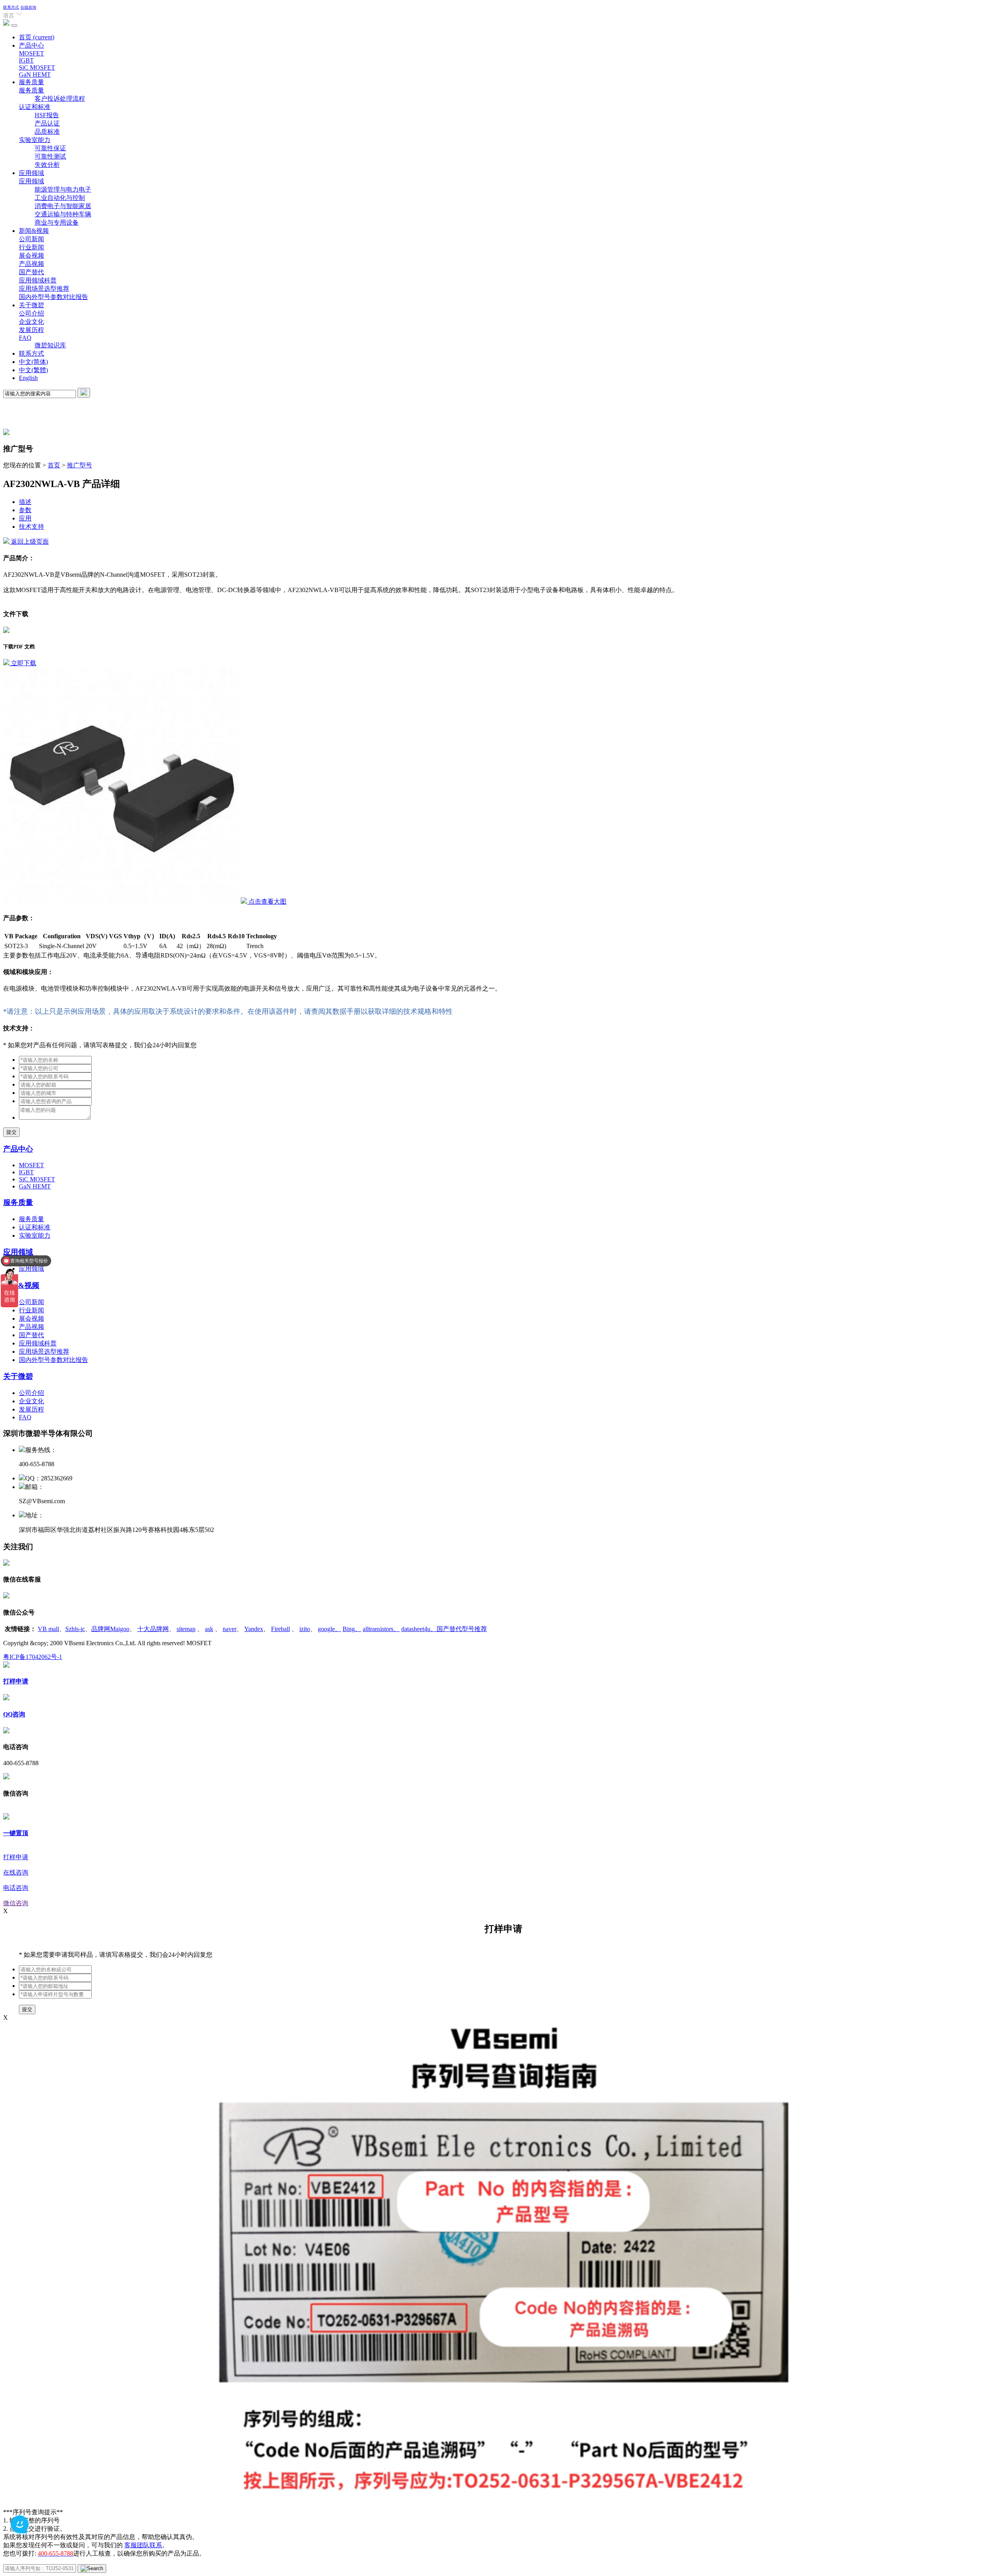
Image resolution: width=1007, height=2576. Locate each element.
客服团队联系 (143, 2545)
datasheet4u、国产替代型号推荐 (444, 1629)
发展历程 (31, 330)
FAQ (25, 338)
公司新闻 (31, 239)
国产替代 (31, 272)
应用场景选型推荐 (44, 289)
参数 (25, 510)
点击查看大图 (267, 901)
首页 (37, 37)
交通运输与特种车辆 (63, 214)
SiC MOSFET (37, 67)
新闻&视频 (34, 231)
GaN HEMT (35, 75)
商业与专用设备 (57, 222)
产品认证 (47, 123)
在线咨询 (28, 7)
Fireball (280, 1629)
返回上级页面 (29, 542)
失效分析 (47, 165)
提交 (11, 1132)
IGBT (26, 60)
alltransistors (381, 1629)
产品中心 (31, 45)
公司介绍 (31, 313)
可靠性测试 (50, 156)
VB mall (48, 1629)
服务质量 (31, 82)
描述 (25, 502)
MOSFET (31, 53)
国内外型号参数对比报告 (53, 297)
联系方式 (11, 7)
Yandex (254, 1629)
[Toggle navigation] (14, 26)
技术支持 (31, 527)
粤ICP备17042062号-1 (33, 1657)
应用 (25, 518)
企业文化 (31, 322)
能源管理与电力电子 (63, 189)
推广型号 (79, 465)
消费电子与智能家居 (63, 206)
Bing (352, 1629)
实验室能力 (35, 140)
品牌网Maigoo (110, 1629)
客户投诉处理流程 (60, 99)
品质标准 (47, 132)
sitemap (186, 1629)
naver (230, 1629)
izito (305, 1629)
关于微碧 (31, 305)
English (28, 378)
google (329, 1629)
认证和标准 (35, 107)
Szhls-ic (75, 1629)
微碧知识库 (50, 345)
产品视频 (31, 264)
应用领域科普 (38, 280)
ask (209, 1629)
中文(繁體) (33, 370)
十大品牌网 (153, 1629)
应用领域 (31, 173)
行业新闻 (31, 247)
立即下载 (23, 663)
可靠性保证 (50, 148)
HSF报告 (47, 115)
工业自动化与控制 (60, 198)
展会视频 (31, 256)
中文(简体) (33, 362)
